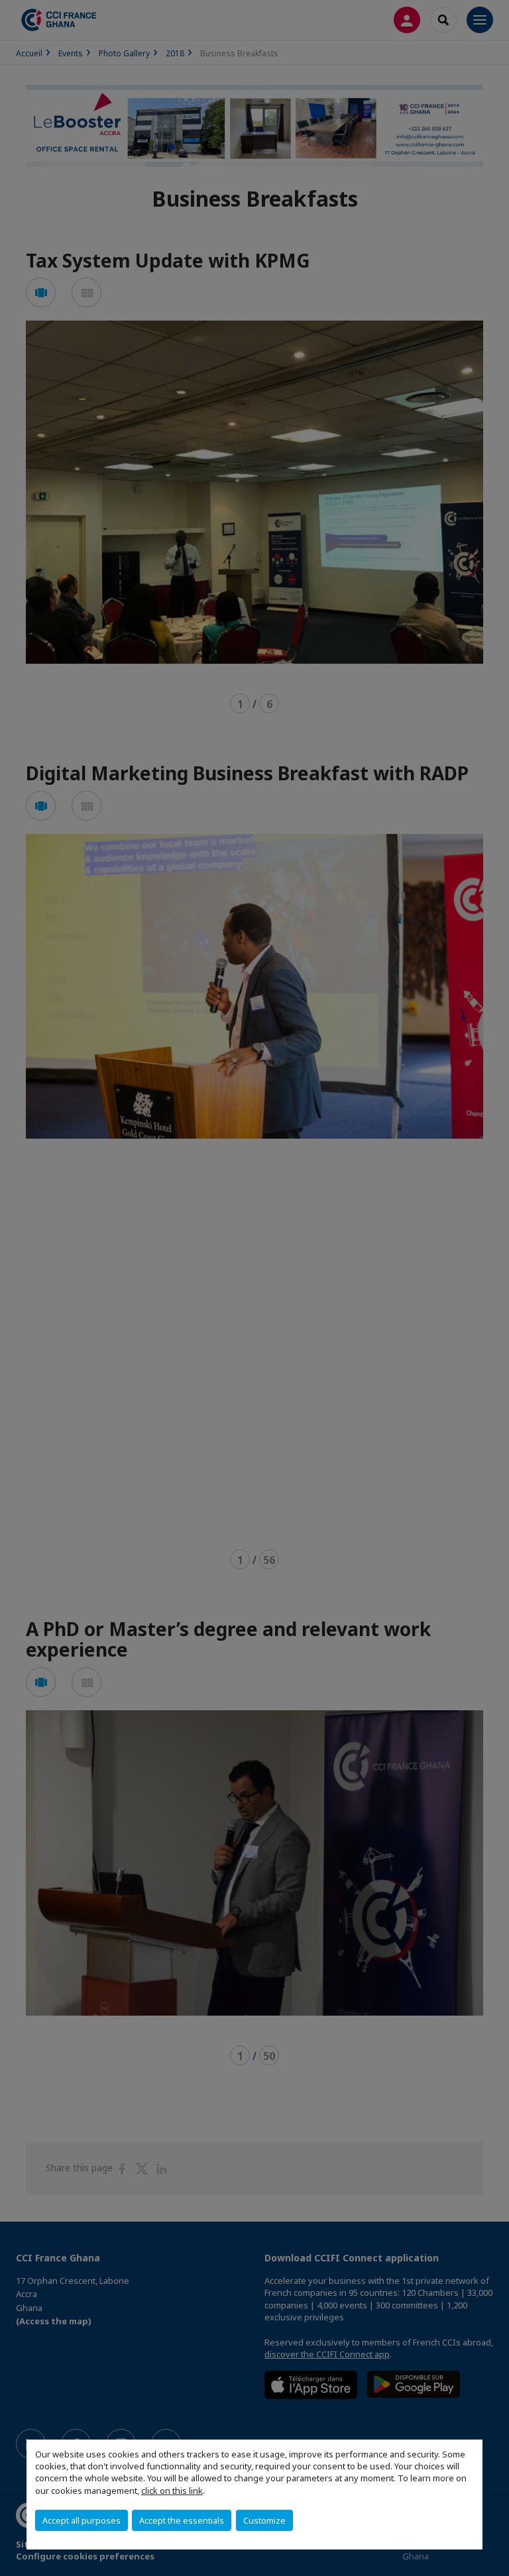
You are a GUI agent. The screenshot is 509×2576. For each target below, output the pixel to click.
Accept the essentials (182, 2520)
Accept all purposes (82, 2520)
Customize (264, 2520)
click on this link (172, 2491)
